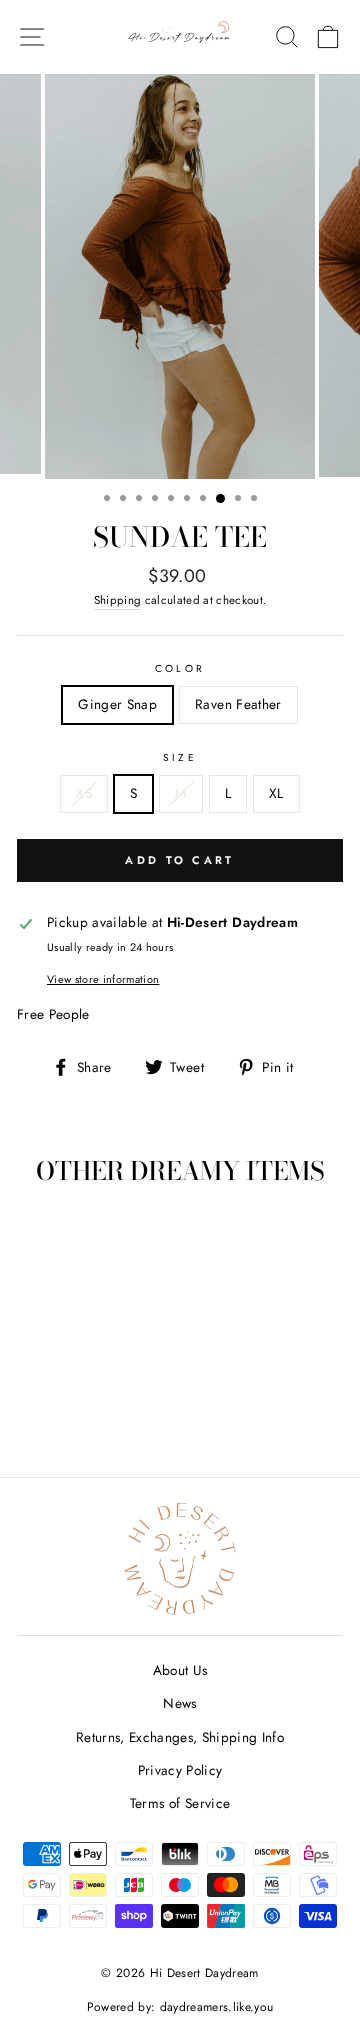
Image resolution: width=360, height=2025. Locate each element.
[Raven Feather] (90, 1406)
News (179, 1703)
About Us (180, 1670)
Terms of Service (180, 1803)
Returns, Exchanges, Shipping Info (180, 1737)
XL (276, 793)
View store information (103, 979)
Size (179, 757)
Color (179, 668)
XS (84, 793)
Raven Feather (238, 704)
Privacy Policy (180, 1770)
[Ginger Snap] (67, 1406)
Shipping (118, 600)
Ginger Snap (117, 704)
